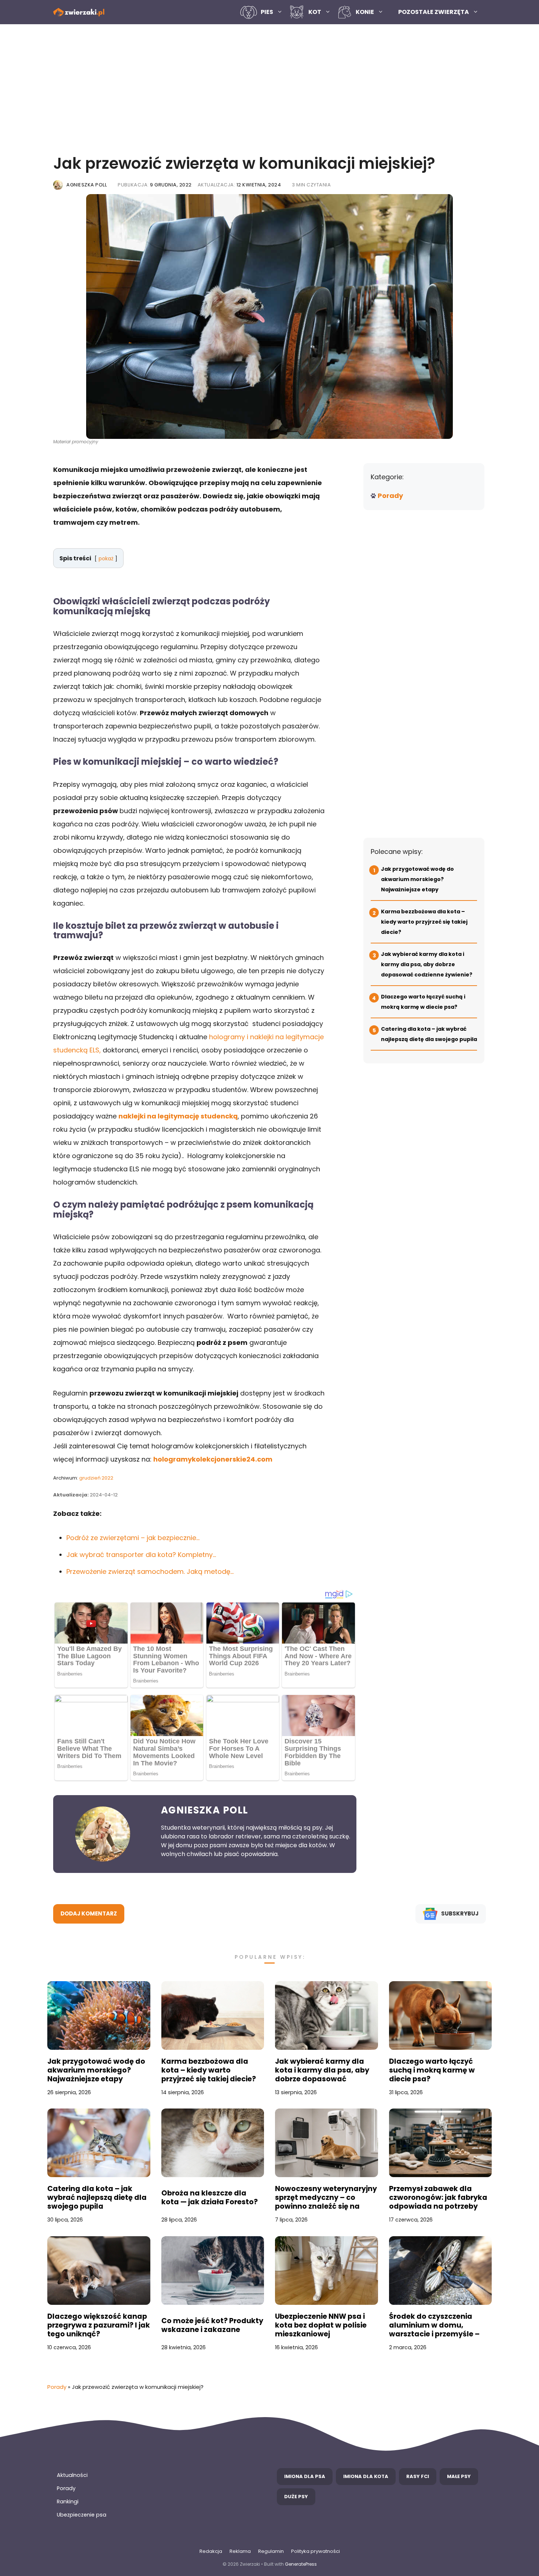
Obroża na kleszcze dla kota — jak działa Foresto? (210, 2198)
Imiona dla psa (305, 2476)
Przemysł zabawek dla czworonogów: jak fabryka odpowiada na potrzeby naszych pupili (438, 2198)
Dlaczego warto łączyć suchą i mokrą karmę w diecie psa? (432, 2070)
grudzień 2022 (96, 1478)
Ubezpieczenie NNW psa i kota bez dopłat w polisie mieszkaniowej (321, 2325)
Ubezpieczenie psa (82, 2515)
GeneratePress (301, 2564)
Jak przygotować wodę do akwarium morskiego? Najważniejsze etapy (417, 879)
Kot (315, 12)
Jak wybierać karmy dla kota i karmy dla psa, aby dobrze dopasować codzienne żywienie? (427, 964)
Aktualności (72, 2475)
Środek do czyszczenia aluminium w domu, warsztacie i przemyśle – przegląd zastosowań (434, 2325)
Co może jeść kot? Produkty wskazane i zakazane (212, 2325)
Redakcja (211, 2551)
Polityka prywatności (316, 2551)
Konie (365, 12)
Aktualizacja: (239, 185)
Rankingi (68, 2502)
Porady (390, 496)
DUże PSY (296, 2497)
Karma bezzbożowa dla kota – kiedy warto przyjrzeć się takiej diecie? (424, 922)
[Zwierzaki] (79, 12)
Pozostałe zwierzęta (434, 12)
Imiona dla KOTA (366, 2476)
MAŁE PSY (459, 2476)
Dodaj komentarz (89, 1913)
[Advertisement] (269, 87)
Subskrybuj (460, 1913)
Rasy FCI (418, 2476)
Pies (267, 12)
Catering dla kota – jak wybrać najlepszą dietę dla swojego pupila (97, 2198)
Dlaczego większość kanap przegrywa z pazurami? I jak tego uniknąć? (99, 2325)
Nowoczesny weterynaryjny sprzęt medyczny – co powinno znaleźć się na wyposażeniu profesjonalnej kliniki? (326, 2198)
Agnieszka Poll (87, 185)
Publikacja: (155, 185)
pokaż (106, 559)
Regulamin (271, 2551)
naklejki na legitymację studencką (178, 1116)
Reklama (240, 2551)
